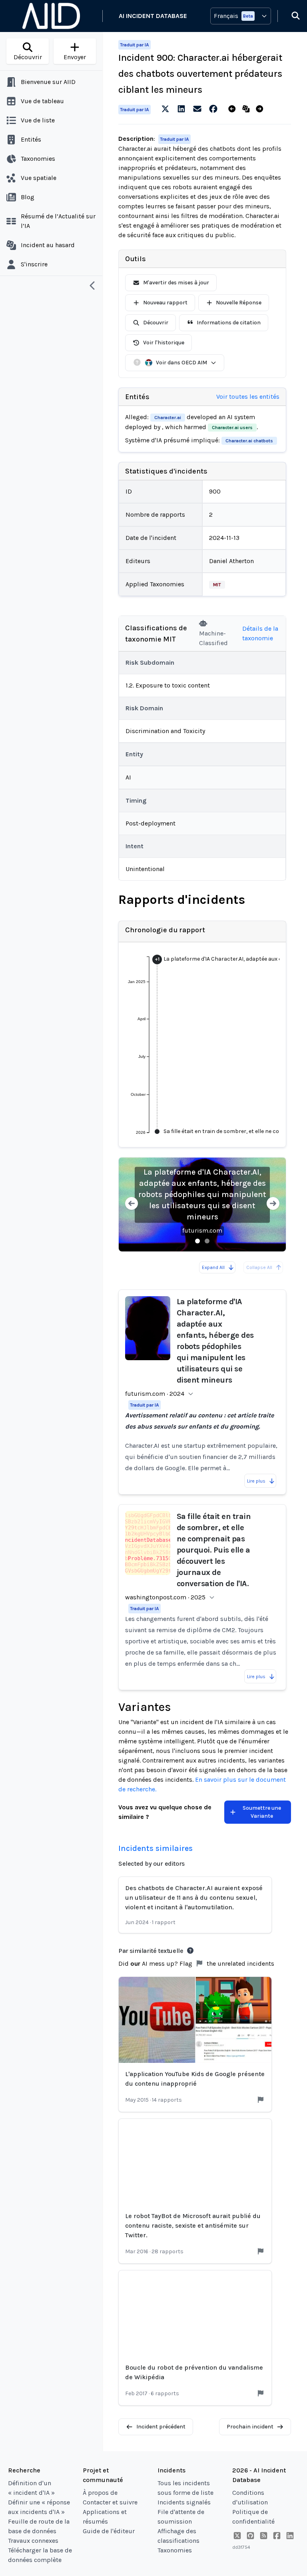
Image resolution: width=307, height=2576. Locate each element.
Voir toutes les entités (248, 397)
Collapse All (259, 1267)
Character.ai (168, 418)
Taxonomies (175, 2550)
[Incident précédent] (234, 109)
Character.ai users (232, 428)
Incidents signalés (184, 2502)
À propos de (100, 2493)
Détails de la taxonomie (260, 633)
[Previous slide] (132, 1204)
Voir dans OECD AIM (181, 363)
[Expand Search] (291, 16)
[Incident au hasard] (248, 109)
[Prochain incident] (261, 109)
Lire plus (256, 1481)
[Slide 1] (197, 1241)
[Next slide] (273, 1204)
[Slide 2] (207, 1241)
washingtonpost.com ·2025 (165, 1597)
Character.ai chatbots (249, 441)
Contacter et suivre (110, 2502)
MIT (217, 585)
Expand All (213, 1267)
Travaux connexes (33, 2541)
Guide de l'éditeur (109, 2531)
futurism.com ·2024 (155, 1394)
